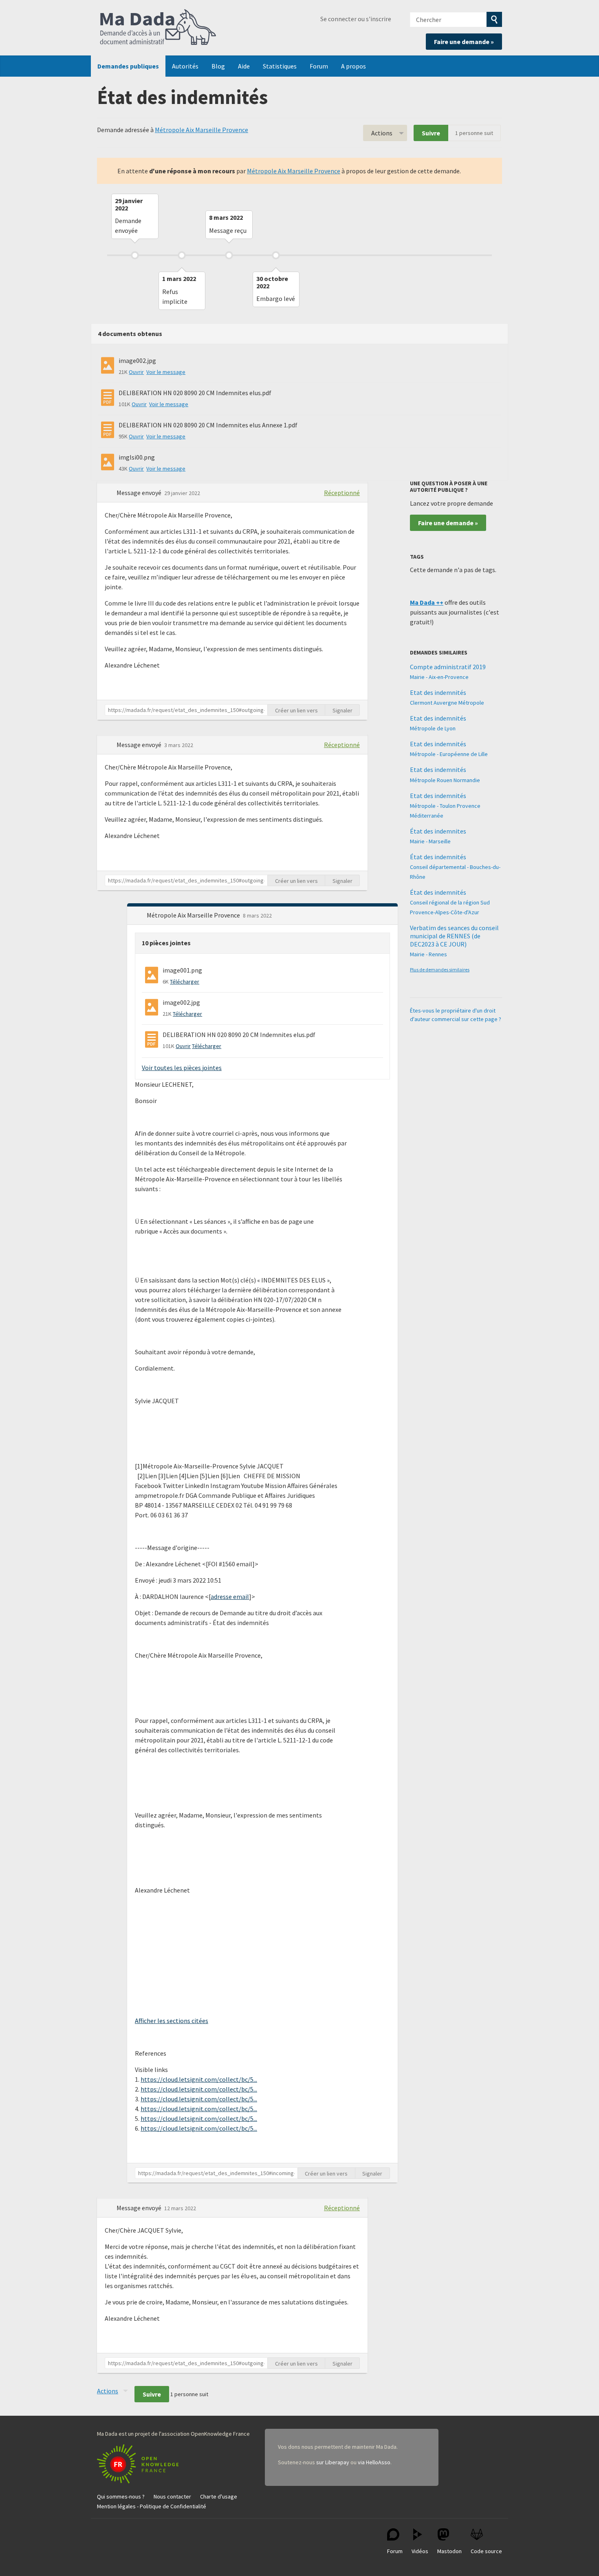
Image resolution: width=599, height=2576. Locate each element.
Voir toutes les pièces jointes (182, 1068)
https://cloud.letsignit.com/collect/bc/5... (199, 2079)
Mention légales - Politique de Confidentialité (152, 2506)
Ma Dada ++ (427, 602)
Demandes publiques (128, 66)
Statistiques (280, 66)
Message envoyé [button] (140, 493)
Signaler (342, 710)
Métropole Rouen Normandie (445, 780)
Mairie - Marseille (430, 841)
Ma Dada (158, 28)
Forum (319, 66)
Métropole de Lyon (433, 728)
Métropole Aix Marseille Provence (202, 130)
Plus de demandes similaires (440, 970)
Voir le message (166, 372)
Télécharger (185, 982)
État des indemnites (438, 831)
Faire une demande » (464, 42)
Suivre (431, 133)
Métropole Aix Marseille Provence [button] (194, 915)
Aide (244, 66)
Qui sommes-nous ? (121, 2496)
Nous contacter (172, 2496)
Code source (486, 2551)
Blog (218, 66)
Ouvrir (136, 372)
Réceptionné (342, 493)
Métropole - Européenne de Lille (449, 754)
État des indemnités (438, 857)
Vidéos (420, 2551)
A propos (353, 66)
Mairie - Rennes (428, 954)
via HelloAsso (374, 2462)
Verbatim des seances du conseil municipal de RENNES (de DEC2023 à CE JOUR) (454, 936)
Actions (382, 133)
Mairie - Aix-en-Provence (439, 677)
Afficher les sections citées (172, 2021)
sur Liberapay (333, 2462)
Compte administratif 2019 (448, 667)
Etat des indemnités (438, 692)
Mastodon (449, 2551)
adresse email (230, 1596)
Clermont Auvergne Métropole (447, 703)
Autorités (185, 66)
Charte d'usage (219, 2496)
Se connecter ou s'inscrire (356, 19)
